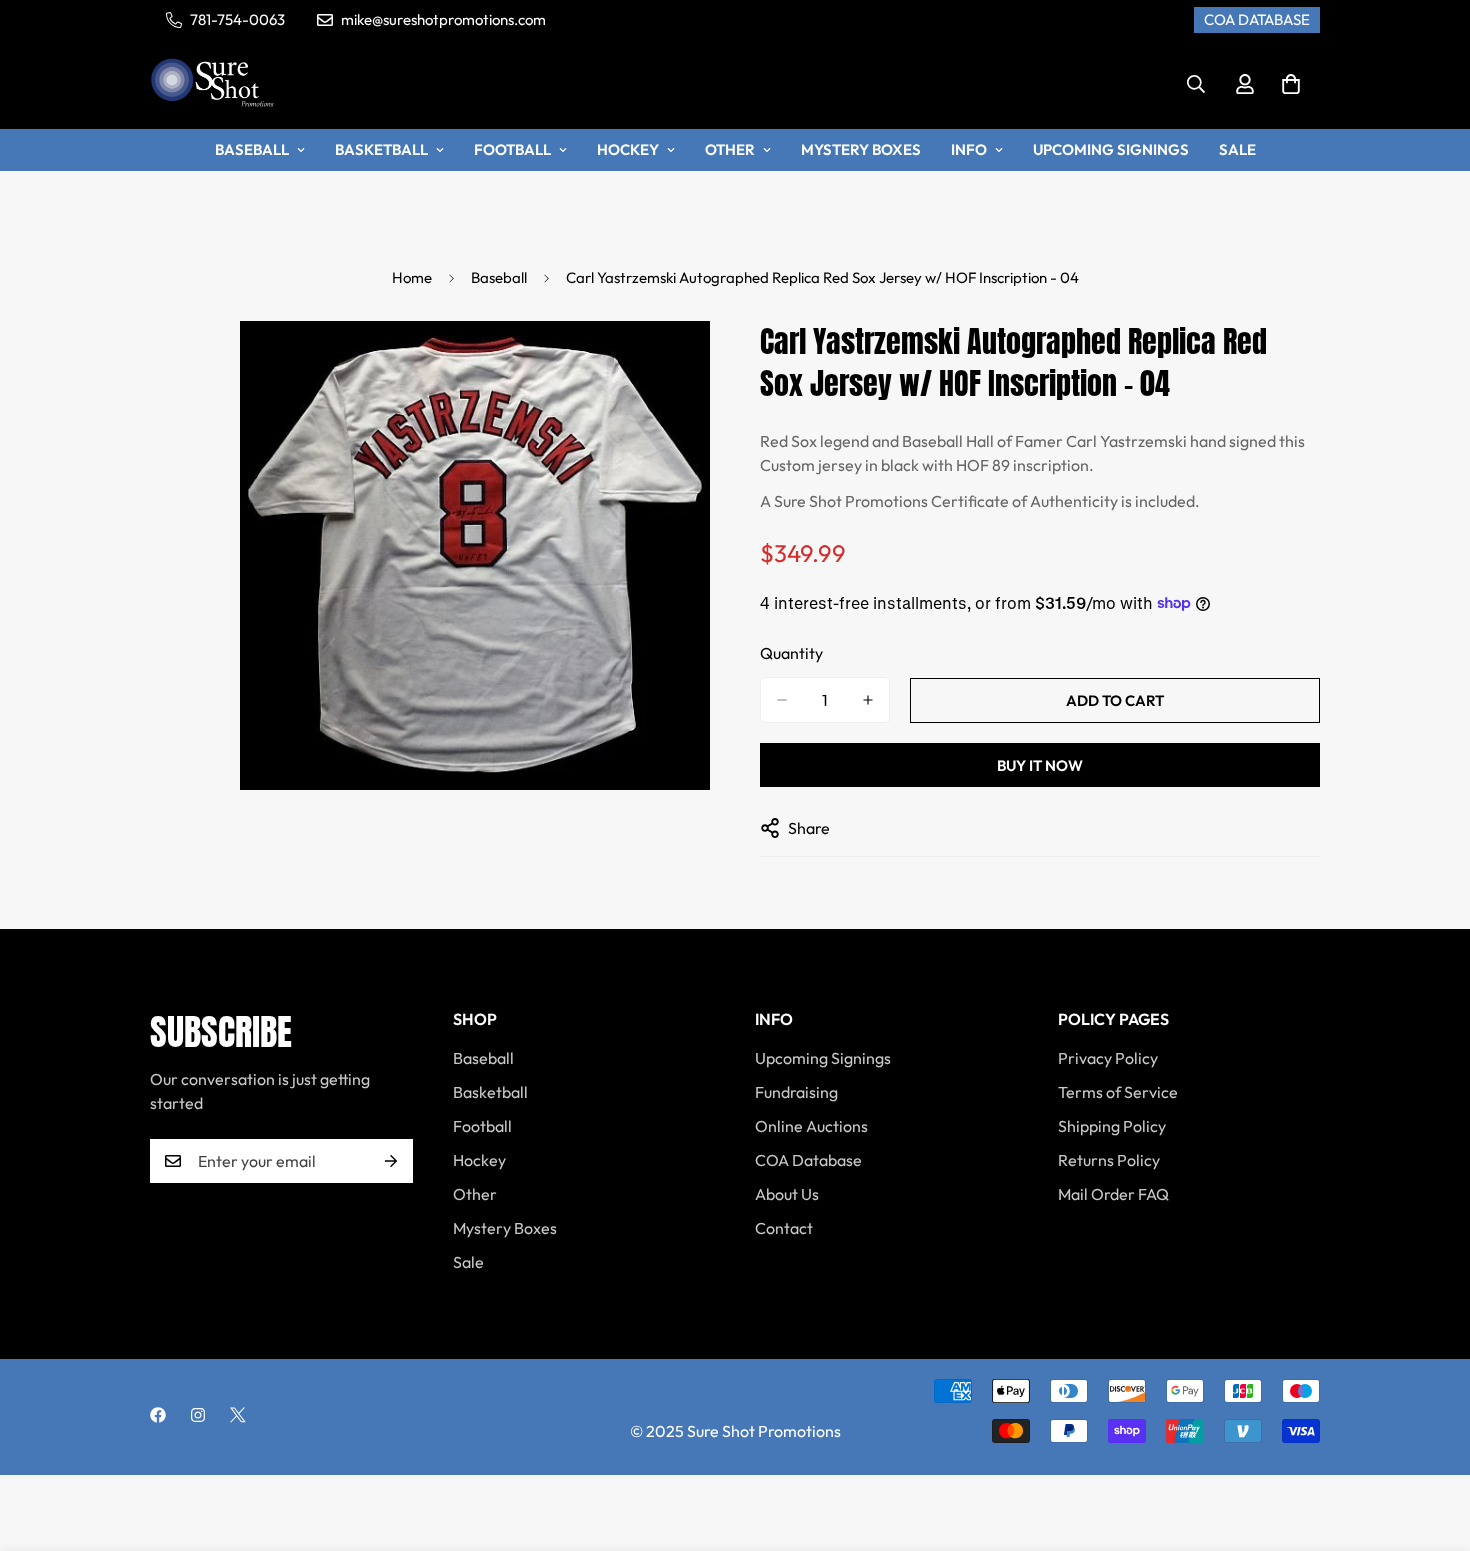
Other (730, 149)
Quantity (791, 653)
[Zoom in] (692, 363)
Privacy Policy (1108, 1058)
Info (969, 149)
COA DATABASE (1257, 19)
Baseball (252, 149)
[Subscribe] (391, 1161)
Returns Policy (1109, 1160)
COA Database (808, 1160)
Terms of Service (1118, 1092)
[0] (1291, 84)
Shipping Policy (1112, 1126)
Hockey (628, 149)
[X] (238, 1415)
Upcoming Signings (1111, 149)
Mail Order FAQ (1113, 1194)
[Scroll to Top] (1431, 1442)
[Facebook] (158, 1415)
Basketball (381, 149)
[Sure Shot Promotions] (212, 84)
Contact (784, 1228)
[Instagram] (198, 1415)
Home (412, 277)
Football (512, 149)
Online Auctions (811, 1126)
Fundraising (796, 1092)
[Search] (1196, 84)
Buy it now (1040, 765)
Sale (1237, 149)
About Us (787, 1194)
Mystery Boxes (861, 149)
